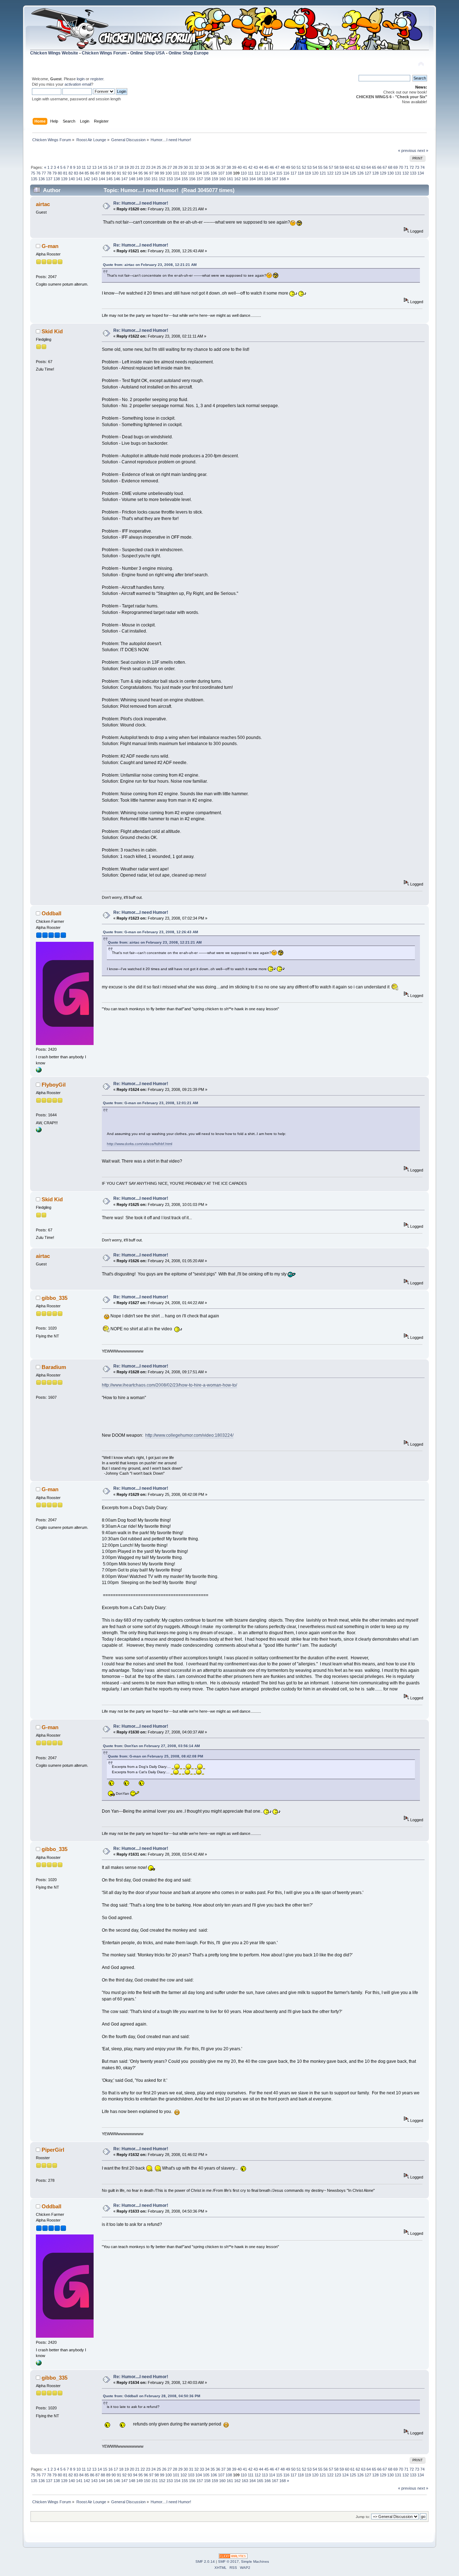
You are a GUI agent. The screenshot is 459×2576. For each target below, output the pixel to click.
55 (320, 167)
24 (153, 167)
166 (268, 179)
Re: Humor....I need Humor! (141, 203)
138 (57, 179)
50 (293, 167)
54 (315, 167)
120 (315, 173)
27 (170, 167)
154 (177, 179)
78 (49, 173)
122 (330, 173)
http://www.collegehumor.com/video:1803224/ (189, 1435)
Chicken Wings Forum (104, 53)
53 (309, 167)
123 (338, 173)
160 (222, 179)
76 (38, 173)
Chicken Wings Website (54, 53)
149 (139, 179)
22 (143, 167)
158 (207, 179)
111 (251, 173)
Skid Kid (52, 331)
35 (213, 167)
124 (345, 173)
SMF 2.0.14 (205, 2561)
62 (358, 167)
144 (102, 179)
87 (98, 173)
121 (323, 173)
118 (301, 173)
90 (114, 173)
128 (375, 173)
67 (385, 167)
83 (76, 173)
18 (121, 167)
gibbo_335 (55, 1298)
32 (197, 167)
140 (72, 179)
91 (119, 173)
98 (157, 173)
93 (130, 173)
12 (89, 167)
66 (379, 167)
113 (265, 173)
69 (396, 167)
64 (369, 167)
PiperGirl (53, 2150)
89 (108, 173)
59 (342, 167)
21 (137, 167)
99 (162, 173)
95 (141, 173)
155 (185, 179)
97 (151, 173)
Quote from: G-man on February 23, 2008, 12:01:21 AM (150, 1103)
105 (206, 173)
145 (109, 179)
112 (258, 173)
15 (105, 167)
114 (272, 173)
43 (256, 167)
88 (103, 173)
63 (363, 167)
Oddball (51, 913)
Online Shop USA (148, 53)
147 (124, 179)
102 (184, 173)
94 (135, 173)
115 (279, 173)
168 (283, 179)
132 (406, 173)
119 (308, 173)
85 (87, 173)
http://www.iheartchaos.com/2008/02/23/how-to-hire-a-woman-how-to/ (169, 1385)
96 (146, 173)
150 (147, 179)
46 (272, 167)
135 (34, 179)
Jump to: (363, 2517)
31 (191, 167)
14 (100, 167)
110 (244, 173)
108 (229, 173)
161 (230, 179)
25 (159, 167)
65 (374, 167)
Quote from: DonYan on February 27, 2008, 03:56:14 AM (151, 1746)
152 (162, 179)
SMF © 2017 (228, 2561)
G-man (50, 246)
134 (421, 173)
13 (94, 167)
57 (331, 167)
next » (423, 151)
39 (234, 167)
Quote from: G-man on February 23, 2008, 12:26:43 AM (150, 932)
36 (218, 167)
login (81, 79)
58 (336, 167)
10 (79, 167)
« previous (407, 151)
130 (391, 173)
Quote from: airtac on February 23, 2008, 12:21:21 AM (150, 265)
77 (44, 173)
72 (412, 167)
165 (260, 179)
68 (390, 167)
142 (87, 179)
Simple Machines (255, 2561)
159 (215, 179)
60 (347, 167)
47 (277, 167)
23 (148, 167)
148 (132, 179)
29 (180, 167)
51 (299, 167)
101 (176, 173)
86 (92, 173)
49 (288, 167)
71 (406, 167)
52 (304, 167)
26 (164, 167)
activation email (78, 84)
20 (132, 167)
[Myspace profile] (39, 1071)
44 (261, 167)
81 (65, 173)
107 (221, 173)
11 (84, 167)
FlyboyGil (54, 1085)
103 (191, 173)
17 (116, 167)
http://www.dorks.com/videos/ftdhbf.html (139, 1144)
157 (200, 179)
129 (383, 173)
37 (223, 167)
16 (110, 167)
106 (214, 173)
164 (252, 179)
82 (71, 173)
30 (186, 167)
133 (413, 173)
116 (286, 173)
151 (155, 179)
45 (266, 167)
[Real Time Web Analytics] (233, 2557)
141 (79, 179)
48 (283, 167)
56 (326, 167)
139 (64, 179)
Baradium (54, 1367)
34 (207, 167)
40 (240, 167)
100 (169, 173)
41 (245, 167)
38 (229, 167)
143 (94, 179)
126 (360, 173)
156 (192, 179)
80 (60, 173)
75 (33, 173)
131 (398, 173)
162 (237, 179)
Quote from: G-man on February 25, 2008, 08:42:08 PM (155, 1756)
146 (117, 179)
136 (42, 179)
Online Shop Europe (189, 53)
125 (353, 173)
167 (275, 179)
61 (352, 167)
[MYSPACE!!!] (39, 1131)
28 (175, 167)
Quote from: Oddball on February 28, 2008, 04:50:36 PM (152, 2396)
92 (124, 173)
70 (401, 167)
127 (368, 173)
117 (294, 173)
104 (199, 173)
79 (55, 173)
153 (170, 179)
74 (422, 167)
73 (417, 167)
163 (245, 179)
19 (127, 167)
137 (49, 179)
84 (81, 173)
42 (250, 167)
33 (202, 167)
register (97, 79)
